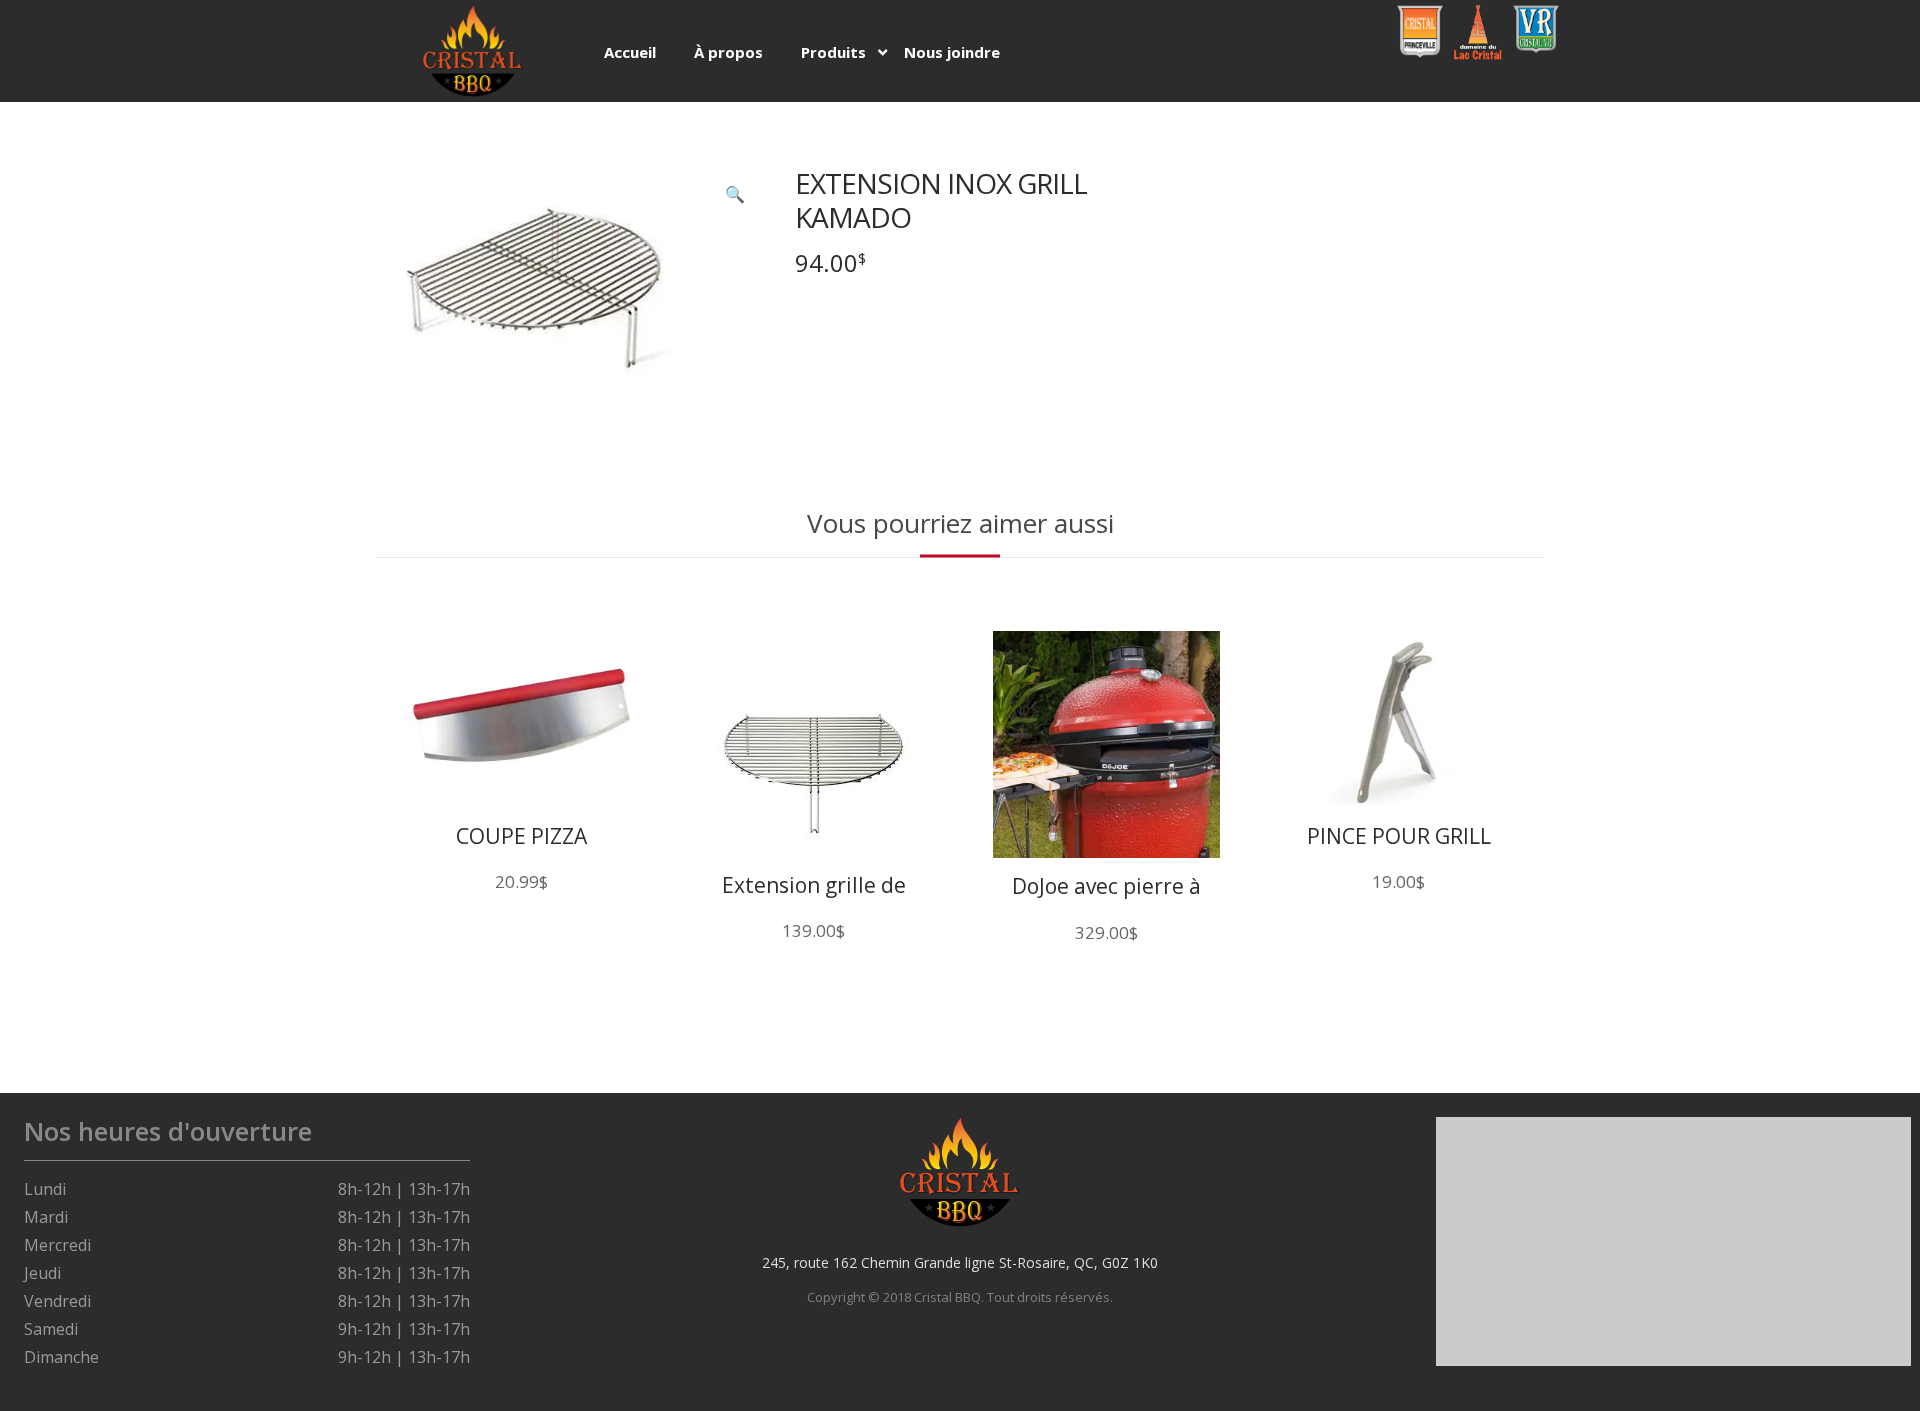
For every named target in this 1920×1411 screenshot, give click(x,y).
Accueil (630, 52)
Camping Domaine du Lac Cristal (1475, 33)
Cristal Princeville (1420, 31)
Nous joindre (952, 52)
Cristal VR (1532, 22)
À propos (728, 52)
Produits (833, 52)
